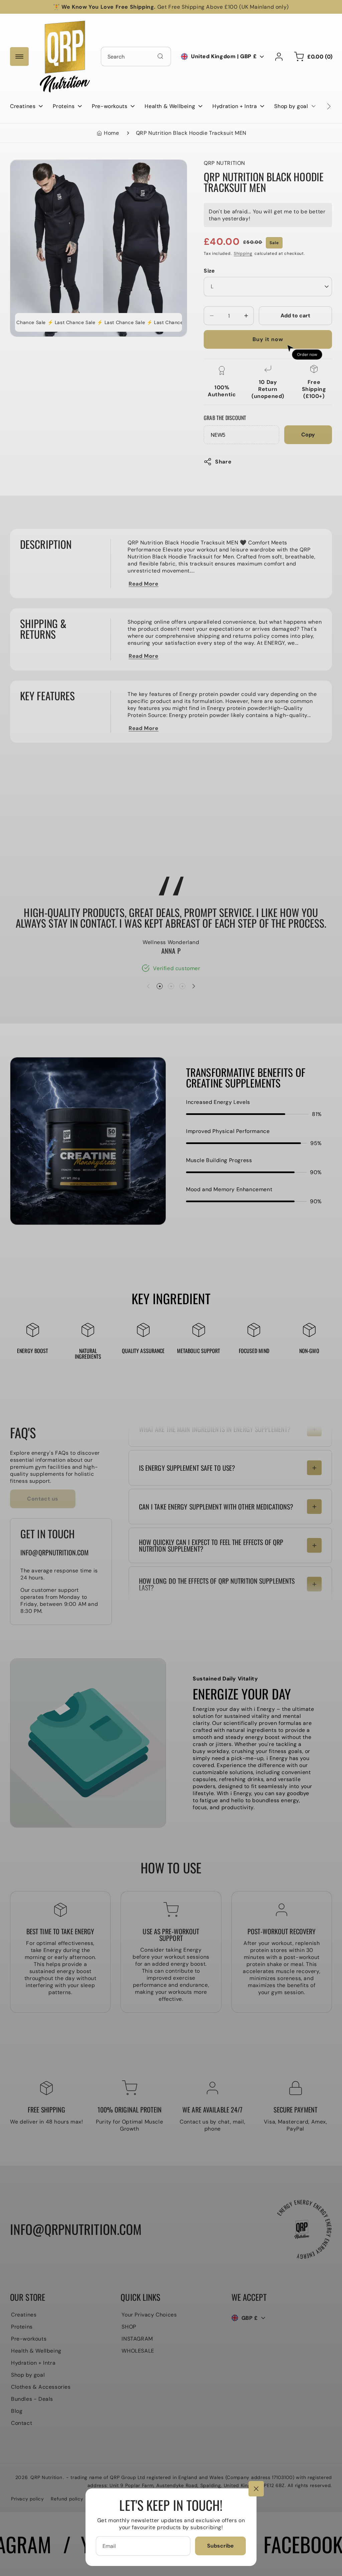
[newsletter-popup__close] (256, 2489)
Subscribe (220, 2546)
